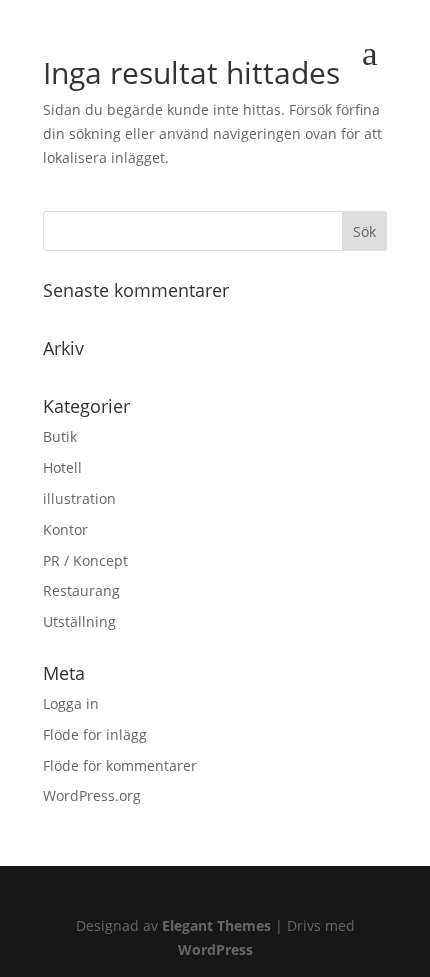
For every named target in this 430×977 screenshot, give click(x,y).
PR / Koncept (85, 560)
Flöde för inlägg (95, 734)
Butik (60, 436)
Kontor (65, 529)
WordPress (215, 949)
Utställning (79, 621)
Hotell (62, 467)
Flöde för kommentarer (120, 765)
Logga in (71, 703)
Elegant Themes (216, 925)
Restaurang (81, 590)
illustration (79, 498)
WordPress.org (92, 795)
